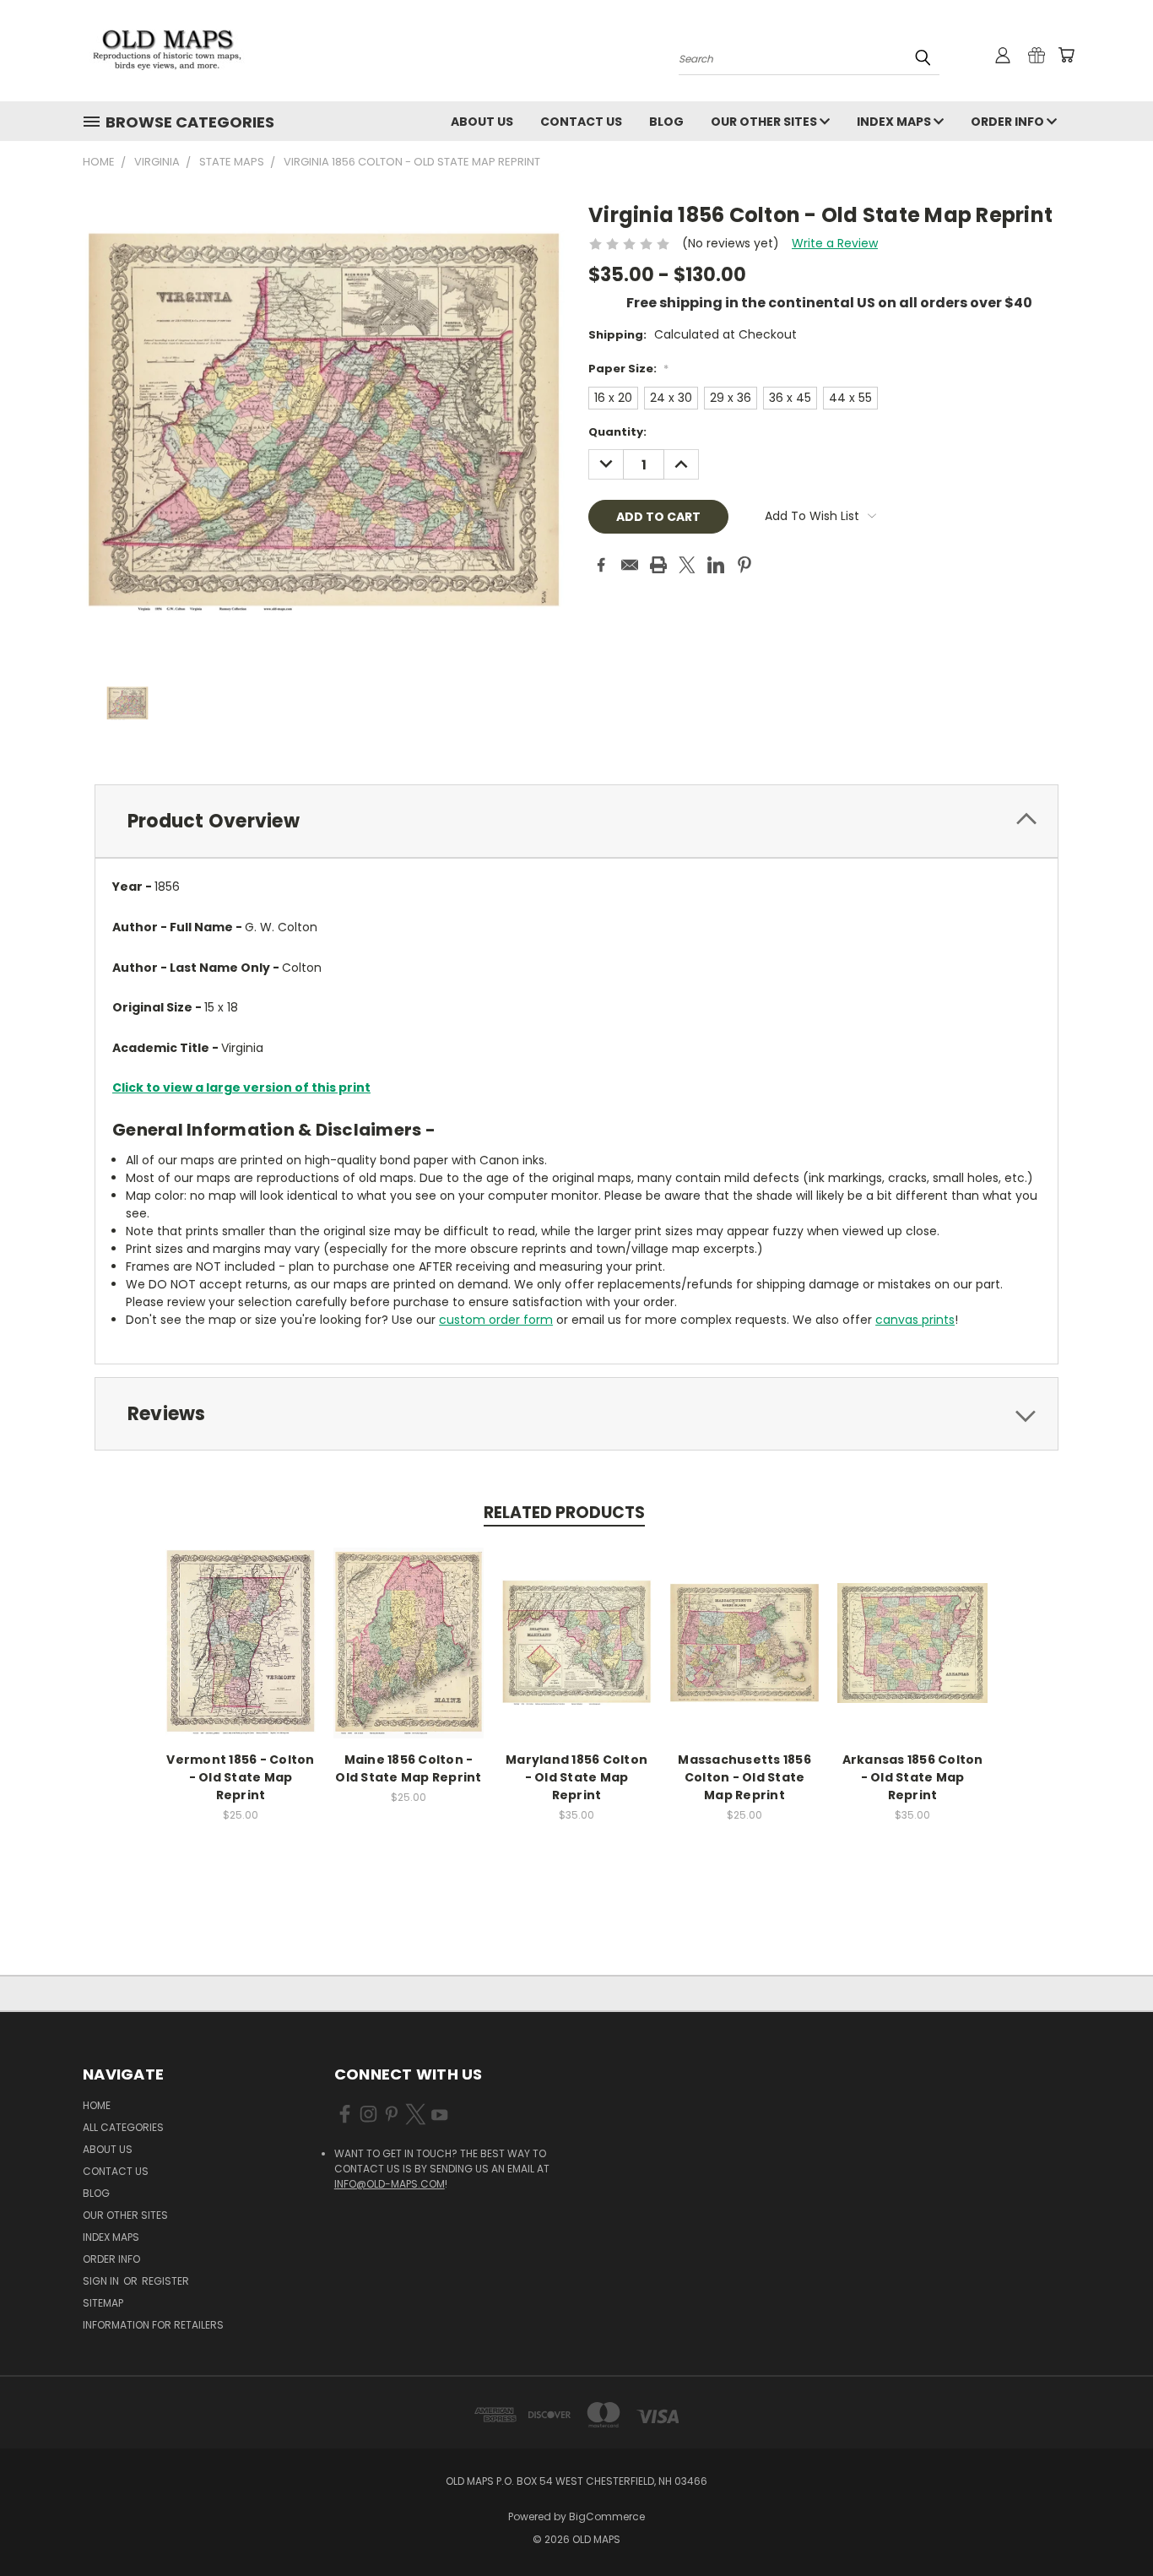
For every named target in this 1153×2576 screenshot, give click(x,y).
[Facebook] (601, 565)
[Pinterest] (744, 565)
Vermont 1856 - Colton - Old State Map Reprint (240, 1777)
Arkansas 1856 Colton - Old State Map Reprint (913, 1777)
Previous (1109, 2523)
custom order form (496, 1320)
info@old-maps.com (390, 2184)
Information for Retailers (153, 2325)
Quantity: (617, 432)
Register (165, 2281)
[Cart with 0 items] (1066, 55)
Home (97, 2105)
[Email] (630, 565)
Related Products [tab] (564, 1513)
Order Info (1009, 122)
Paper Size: (628, 369)
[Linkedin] (716, 565)
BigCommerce (607, 2516)
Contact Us (581, 122)
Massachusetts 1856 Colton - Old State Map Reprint (744, 1777)
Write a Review (835, 243)
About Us (482, 122)
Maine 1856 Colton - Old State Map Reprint (408, 1768)
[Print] (658, 565)
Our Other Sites (765, 122)
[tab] (576, 821)
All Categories (123, 2127)
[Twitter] (687, 565)
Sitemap (103, 2303)
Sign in (102, 2281)
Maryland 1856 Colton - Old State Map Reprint (576, 1777)
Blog (666, 122)
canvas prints (915, 1320)
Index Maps (895, 122)
